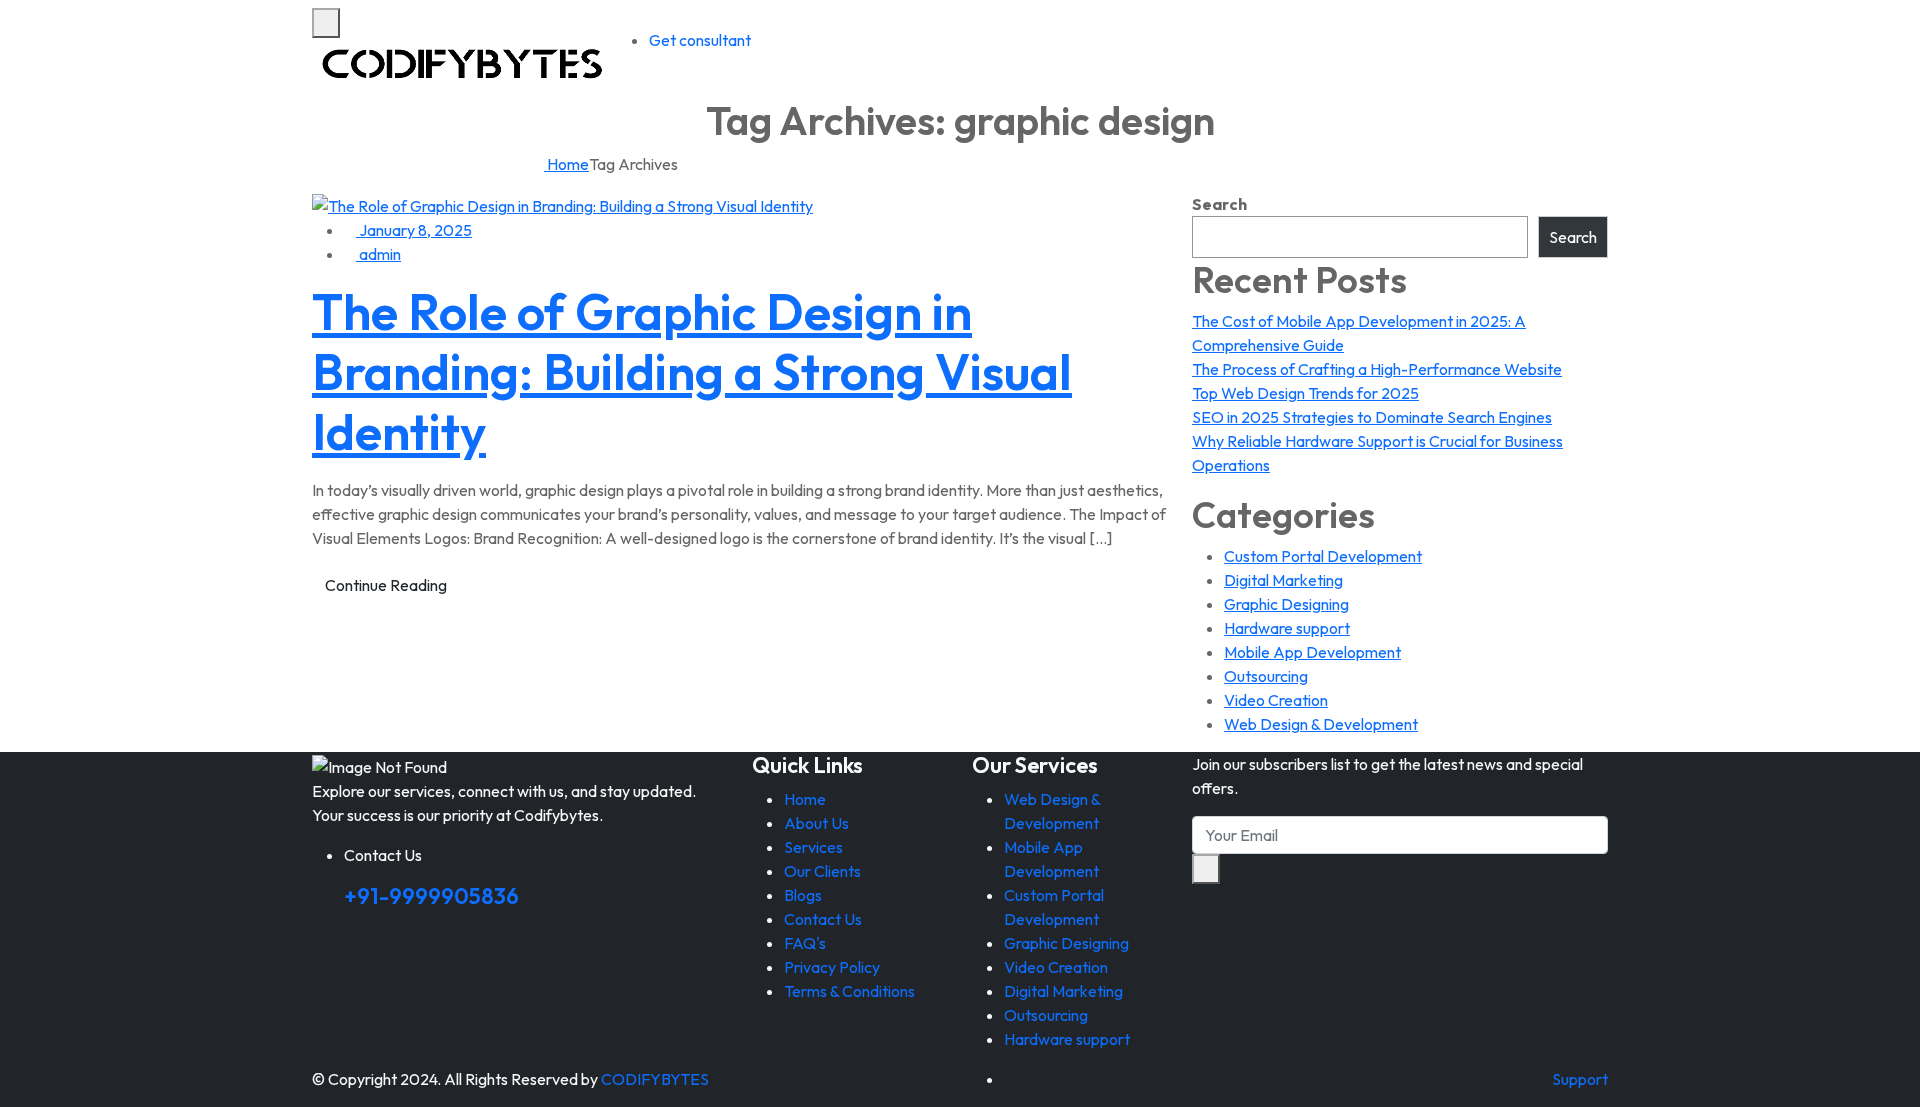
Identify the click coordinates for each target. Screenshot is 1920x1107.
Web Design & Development (1321, 724)
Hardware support (1287, 628)
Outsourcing (1266, 676)
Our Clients (822, 871)
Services (813, 847)
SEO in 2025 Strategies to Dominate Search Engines (1372, 417)
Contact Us (823, 919)
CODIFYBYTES (655, 1079)
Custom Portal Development (1323, 556)
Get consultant (700, 40)
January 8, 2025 (414, 230)
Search (1219, 204)
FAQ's (805, 943)
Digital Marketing (1283, 580)
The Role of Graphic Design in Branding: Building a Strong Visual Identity (692, 371)
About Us (816, 823)
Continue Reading (386, 585)
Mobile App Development (1312, 652)
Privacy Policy (832, 967)
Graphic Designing (1286, 604)
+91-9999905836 (431, 896)
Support (1580, 1079)
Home (566, 164)
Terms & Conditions (849, 991)
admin (378, 254)
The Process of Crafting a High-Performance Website (1377, 369)
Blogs (803, 895)
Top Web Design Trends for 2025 (1305, 393)
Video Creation (1276, 700)
